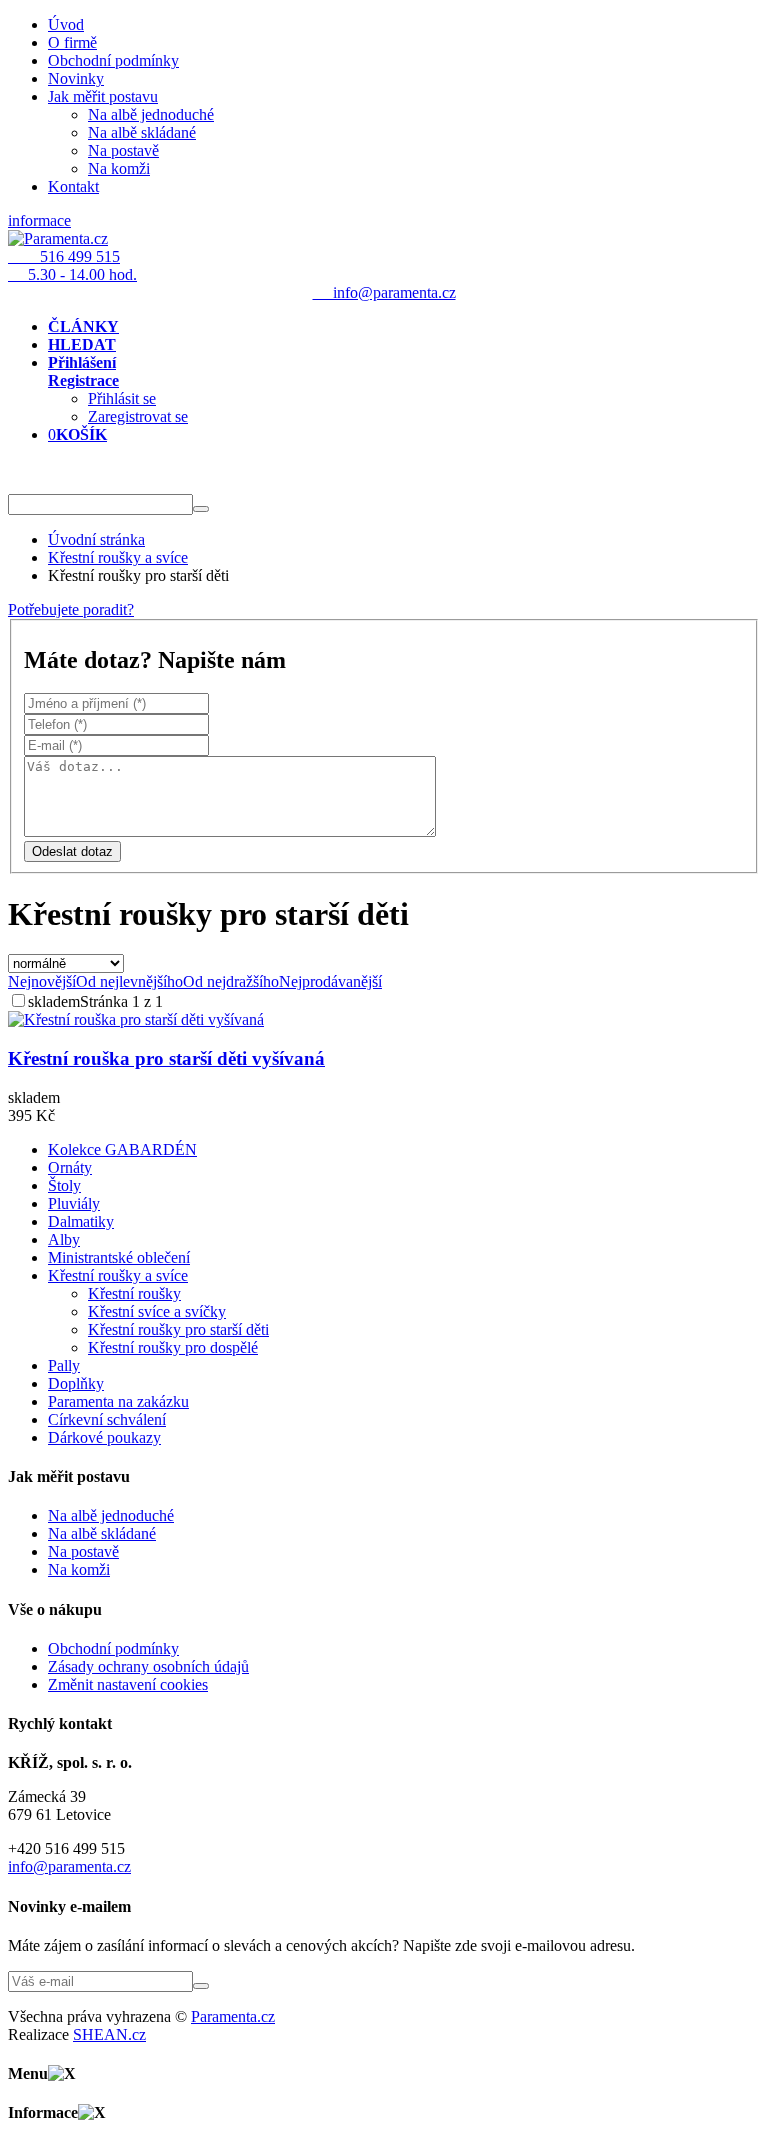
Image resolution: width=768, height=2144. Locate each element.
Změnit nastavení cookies (128, 1684)
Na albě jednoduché (151, 114)
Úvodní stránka (96, 539)
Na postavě (123, 150)
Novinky (76, 78)
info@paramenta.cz (69, 1866)
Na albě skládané (142, 132)
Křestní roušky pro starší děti (178, 1329)
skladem (54, 1001)
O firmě (72, 42)
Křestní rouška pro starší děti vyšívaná (166, 1058)
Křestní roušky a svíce (118, 557)
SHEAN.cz (109, 2034)
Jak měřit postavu (103, 96)
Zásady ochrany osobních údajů (148, 1666)
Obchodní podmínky (113, 60)
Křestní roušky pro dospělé (173, 1347)
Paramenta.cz (233, 2016)
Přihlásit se (122, 398)
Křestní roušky (134, 1293)
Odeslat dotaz (72, 851)
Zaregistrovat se (138, 416)
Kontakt (73, 186)
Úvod (66, 24)
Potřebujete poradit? (71, 609)
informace (39, 220)
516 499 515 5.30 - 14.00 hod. (72, 265)
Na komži (119, 168)
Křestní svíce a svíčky (157, 1311)
